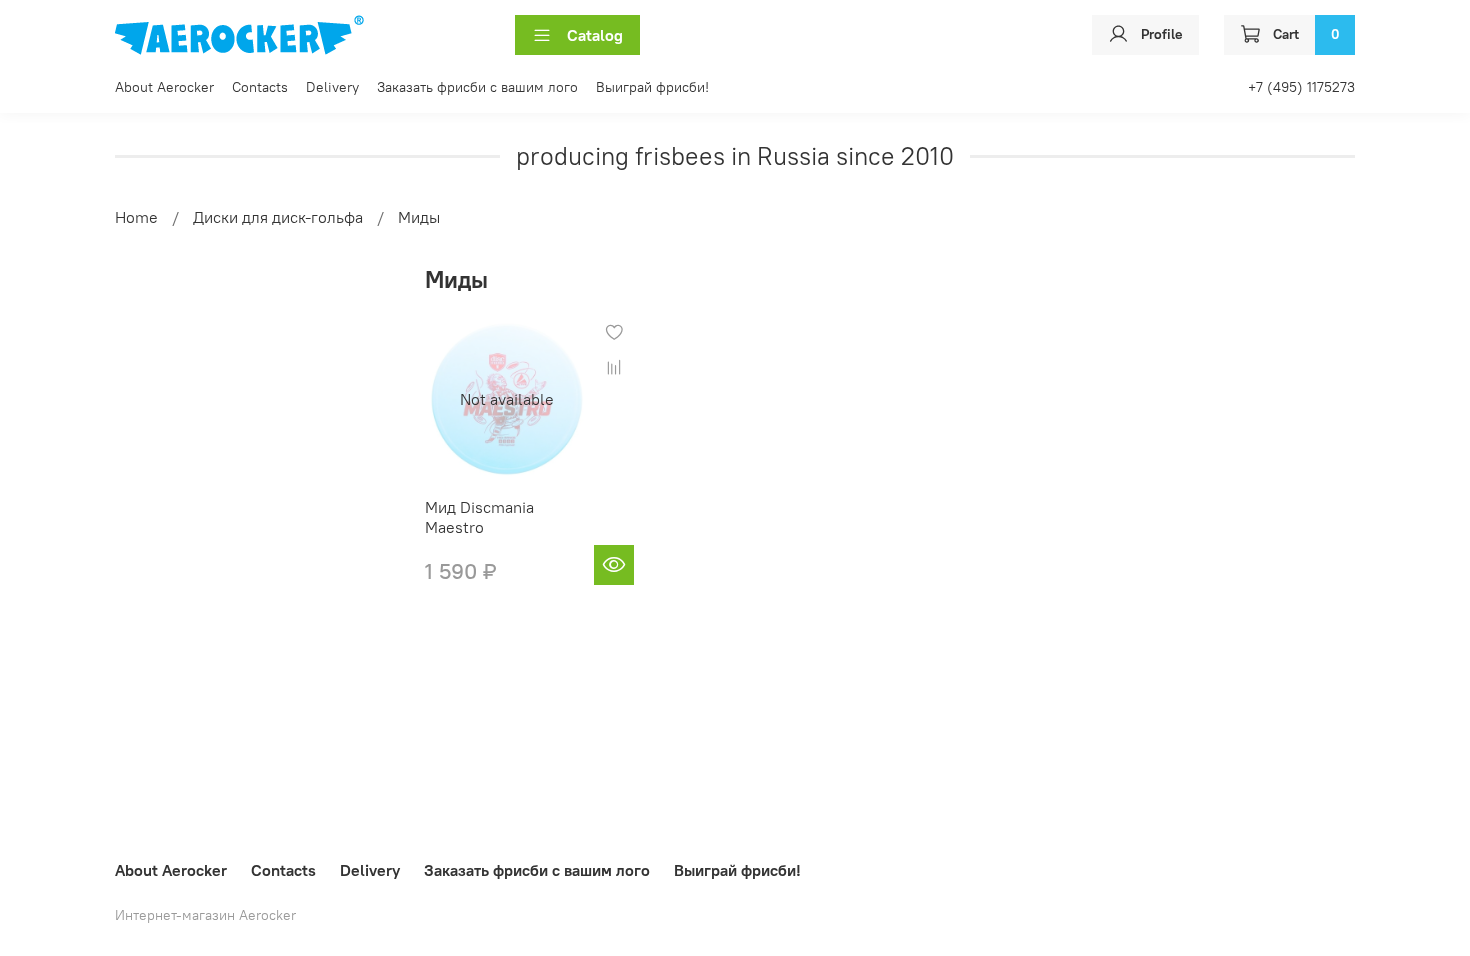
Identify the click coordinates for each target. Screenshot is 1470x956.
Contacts (260, 87)
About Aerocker (164, 87)
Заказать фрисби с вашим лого (477, 87)
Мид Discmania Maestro (479, 517)
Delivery (332, 87)
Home (136, 217)
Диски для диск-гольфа (278, 217)
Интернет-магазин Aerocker (205, 915)
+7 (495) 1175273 (1301, 87)
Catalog (595, 35)
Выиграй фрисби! (652, 87)
